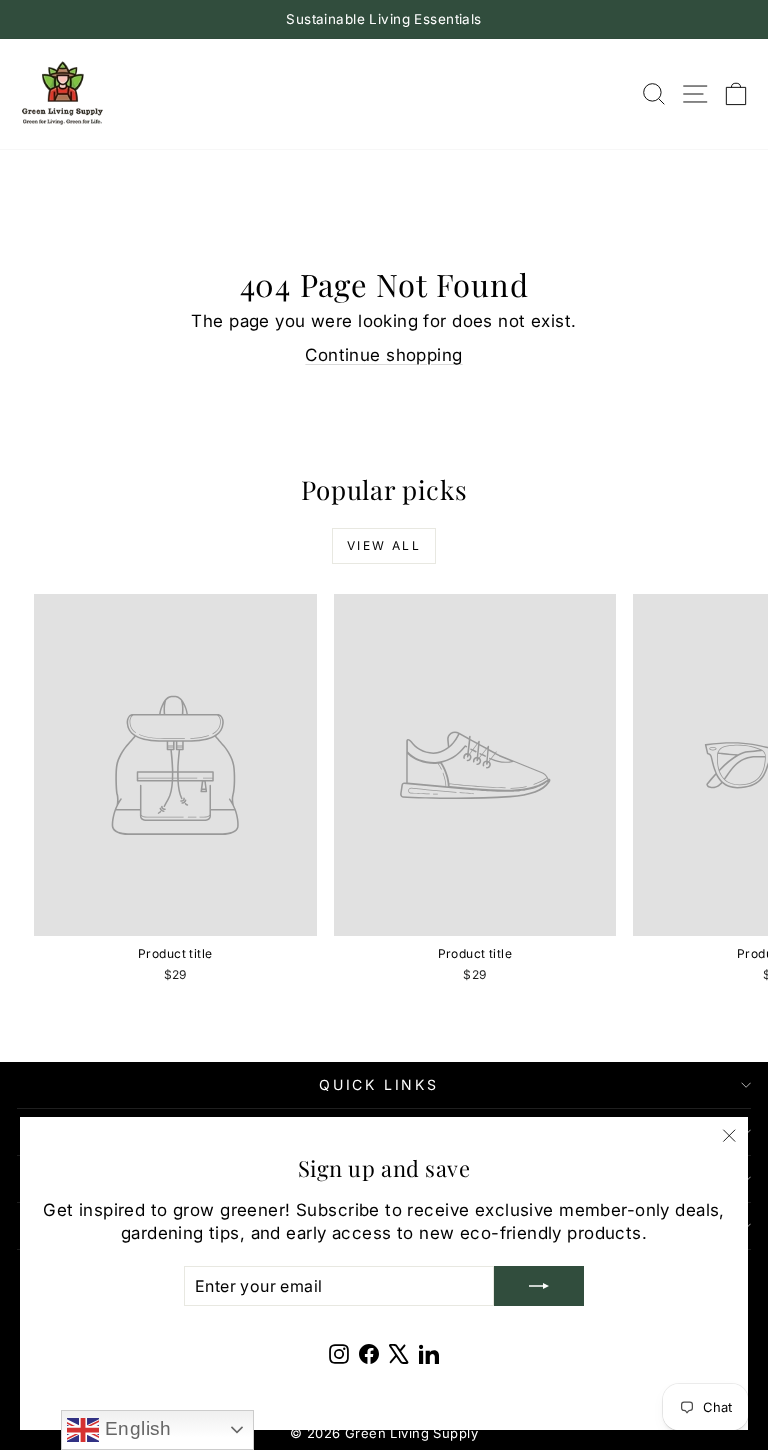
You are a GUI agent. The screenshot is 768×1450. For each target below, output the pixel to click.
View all (384, 545)
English (135, 1428)
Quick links (379, 1084)
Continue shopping (383, 355)
